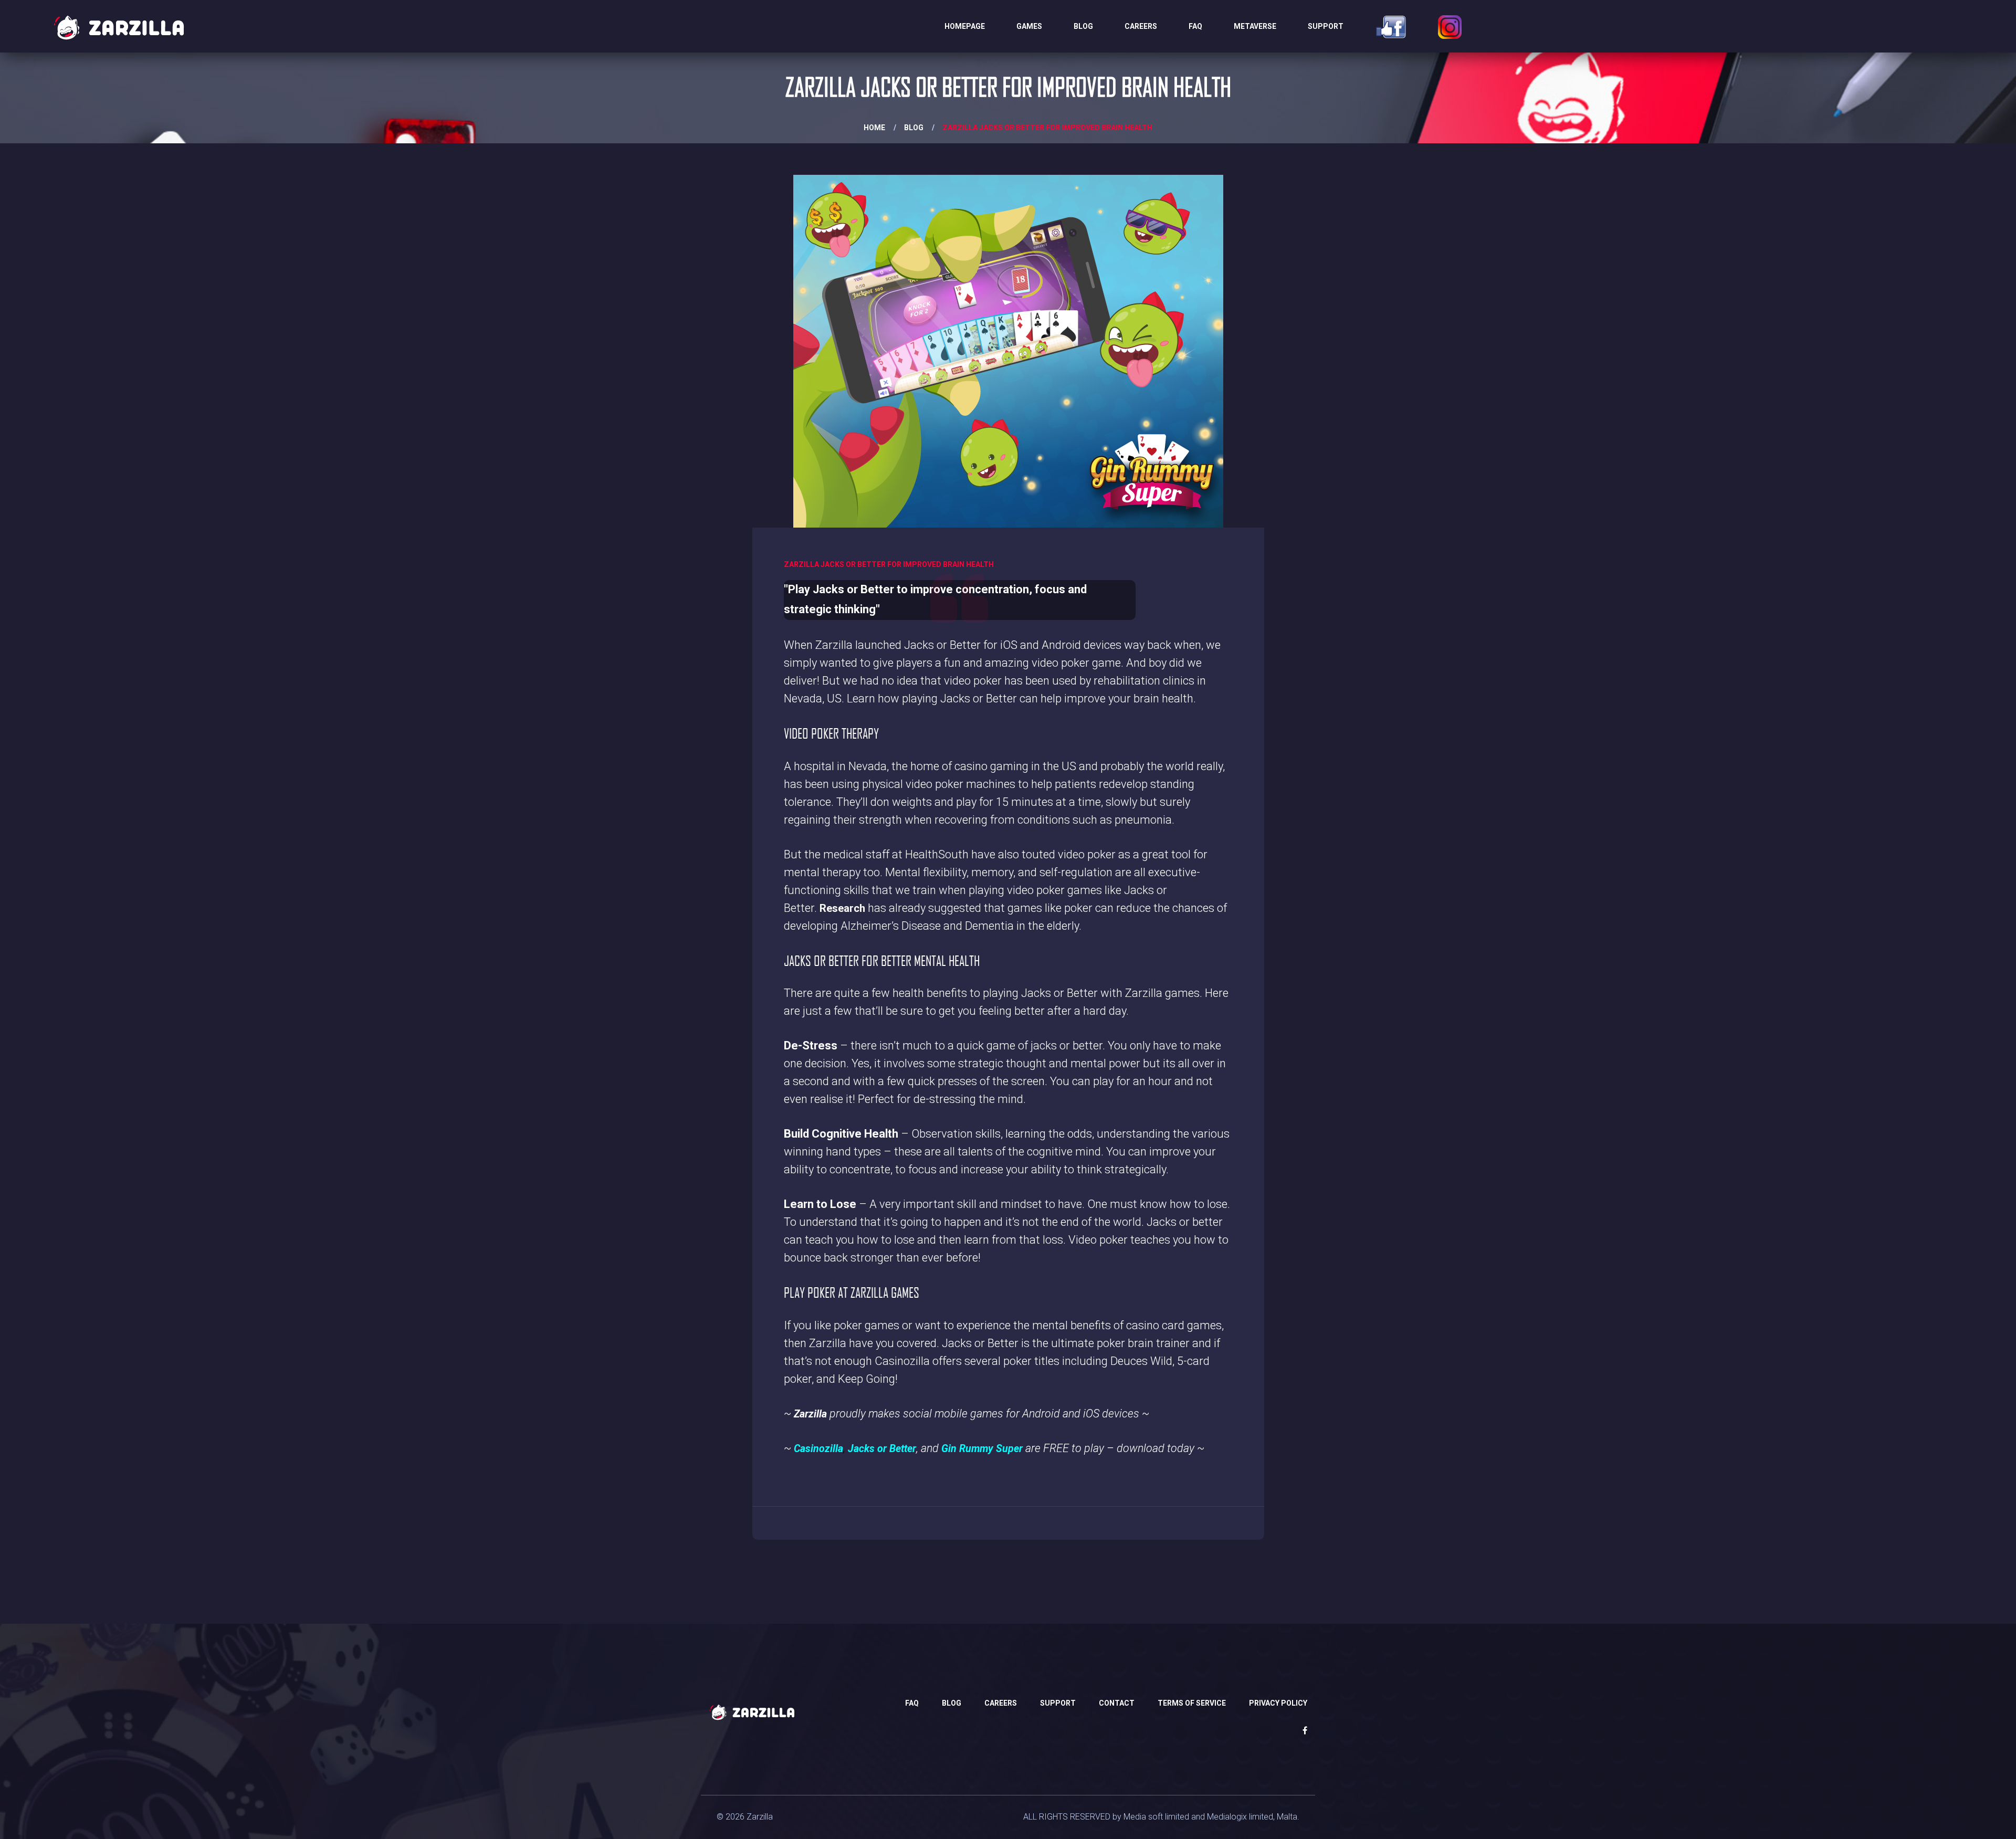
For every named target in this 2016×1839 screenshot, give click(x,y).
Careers (1001, 1703)
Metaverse (1255, 26)
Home (874, 128)
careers (1141, 26)
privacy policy (1278, 1703)
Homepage (965, 26)
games (1029, 26)
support (1058, 1703)
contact (1117, 1703)
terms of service (1192, 1703)
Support (1326, 26)
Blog (1083, 26)
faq (1195, 26)
